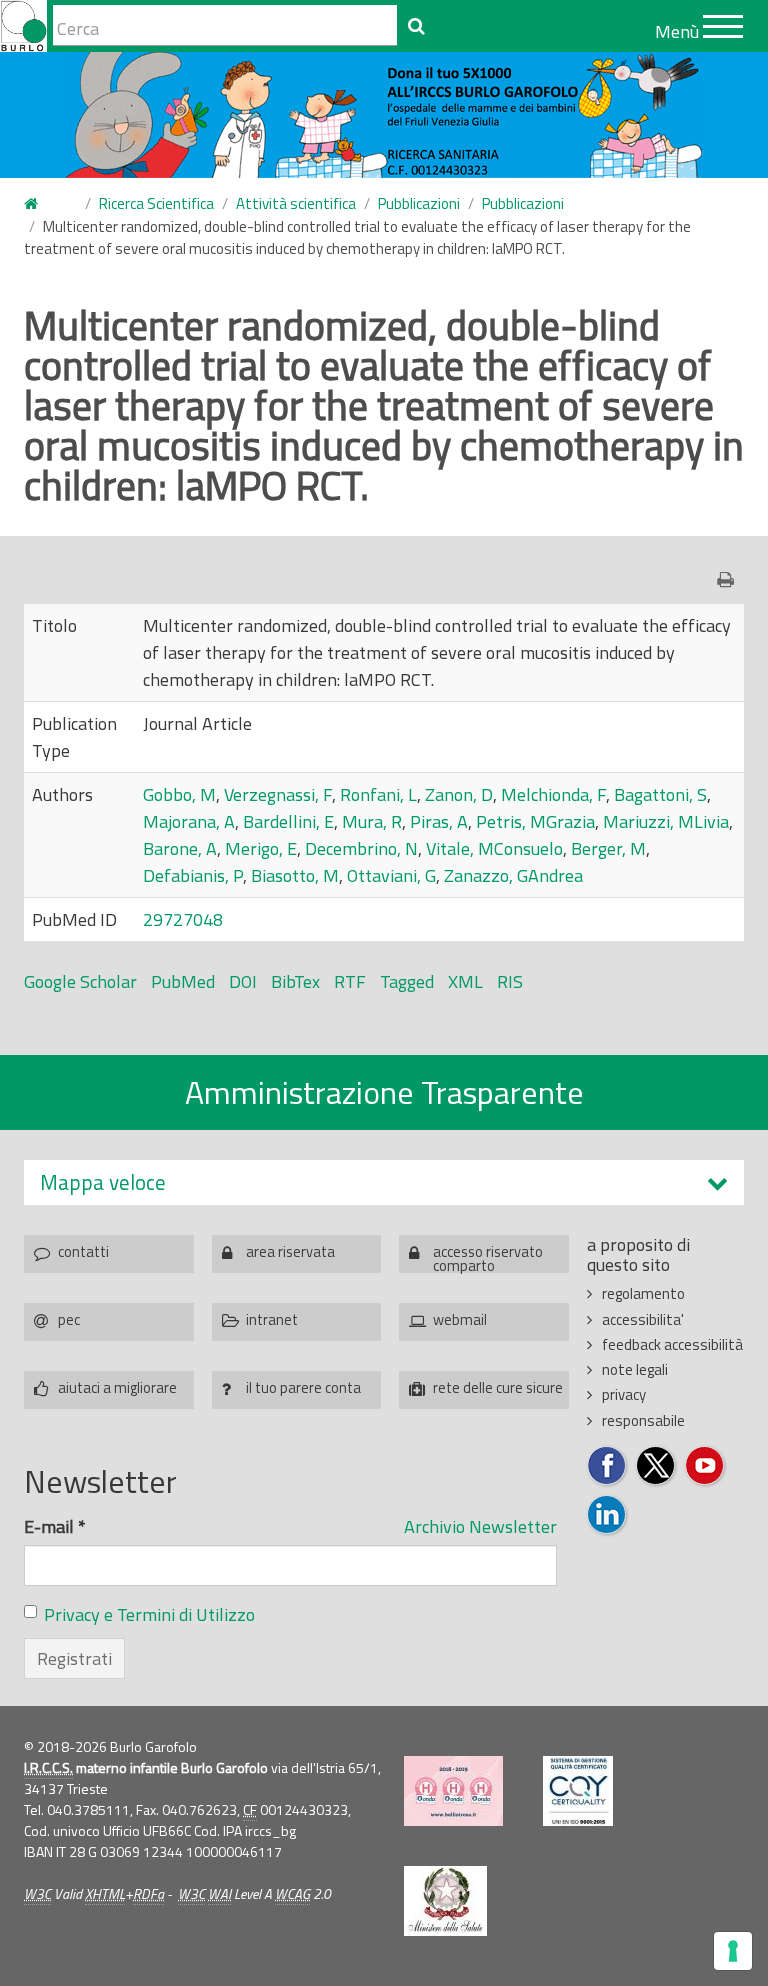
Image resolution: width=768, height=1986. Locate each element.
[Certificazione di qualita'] (578, 1791)
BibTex (295, 981)
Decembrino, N (361, 848)
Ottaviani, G (391, 875)
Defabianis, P (193, 875)
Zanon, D (459, 794)
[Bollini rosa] (453, 1791)
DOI (243, 981)
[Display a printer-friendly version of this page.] (730, 579)
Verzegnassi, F (278, 794)
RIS (510, 981)
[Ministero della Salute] (445, 1901)
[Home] (23, 26)
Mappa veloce (103, 1182)
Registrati (74, 1658)
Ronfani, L (378, 794)
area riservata (290, 1251)
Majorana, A (189, 821)
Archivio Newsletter (480, 1526)
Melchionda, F (553, 794)
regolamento (643, 1293)
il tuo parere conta (303, 1387)
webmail (460, 1319)
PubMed (183, 981)
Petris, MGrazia (535, 821)
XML (465, 981)
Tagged (407, 981)
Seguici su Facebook (607, 1466)
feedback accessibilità (672, 1344)
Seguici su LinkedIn (607, 1515)
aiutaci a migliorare (117, 1387)
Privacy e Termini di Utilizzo (149, 1614)
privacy (624, 1394)
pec (69, 1319)
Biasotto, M (295, 875)
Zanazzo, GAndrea (513, 875)
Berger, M (608, 848)
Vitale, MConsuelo (494, 848)
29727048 (183, 919)
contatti (83, 1251)
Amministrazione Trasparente (384, 1092)
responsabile (643, 1420)
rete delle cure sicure (498, 1387)
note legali (635, 1369)
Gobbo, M (179, 794)
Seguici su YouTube (705, 1466)
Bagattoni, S (660, 794)
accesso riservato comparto (488, 1256)
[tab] (384, 1182)
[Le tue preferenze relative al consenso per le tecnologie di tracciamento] (733, 1951)
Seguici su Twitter (656, 1466)
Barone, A (180, 848)
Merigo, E (261, 848)
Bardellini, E (288, 821)
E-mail (55, 1526)
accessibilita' (643, 1319)
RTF (350, 981)
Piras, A (439, 821)
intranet (272, 1319)
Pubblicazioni (419, 203)
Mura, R (372, 821)
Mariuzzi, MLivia (666, 821)
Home (43, 204)
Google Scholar (80, 981)
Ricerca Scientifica (156, 203)
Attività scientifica (296, 203)
